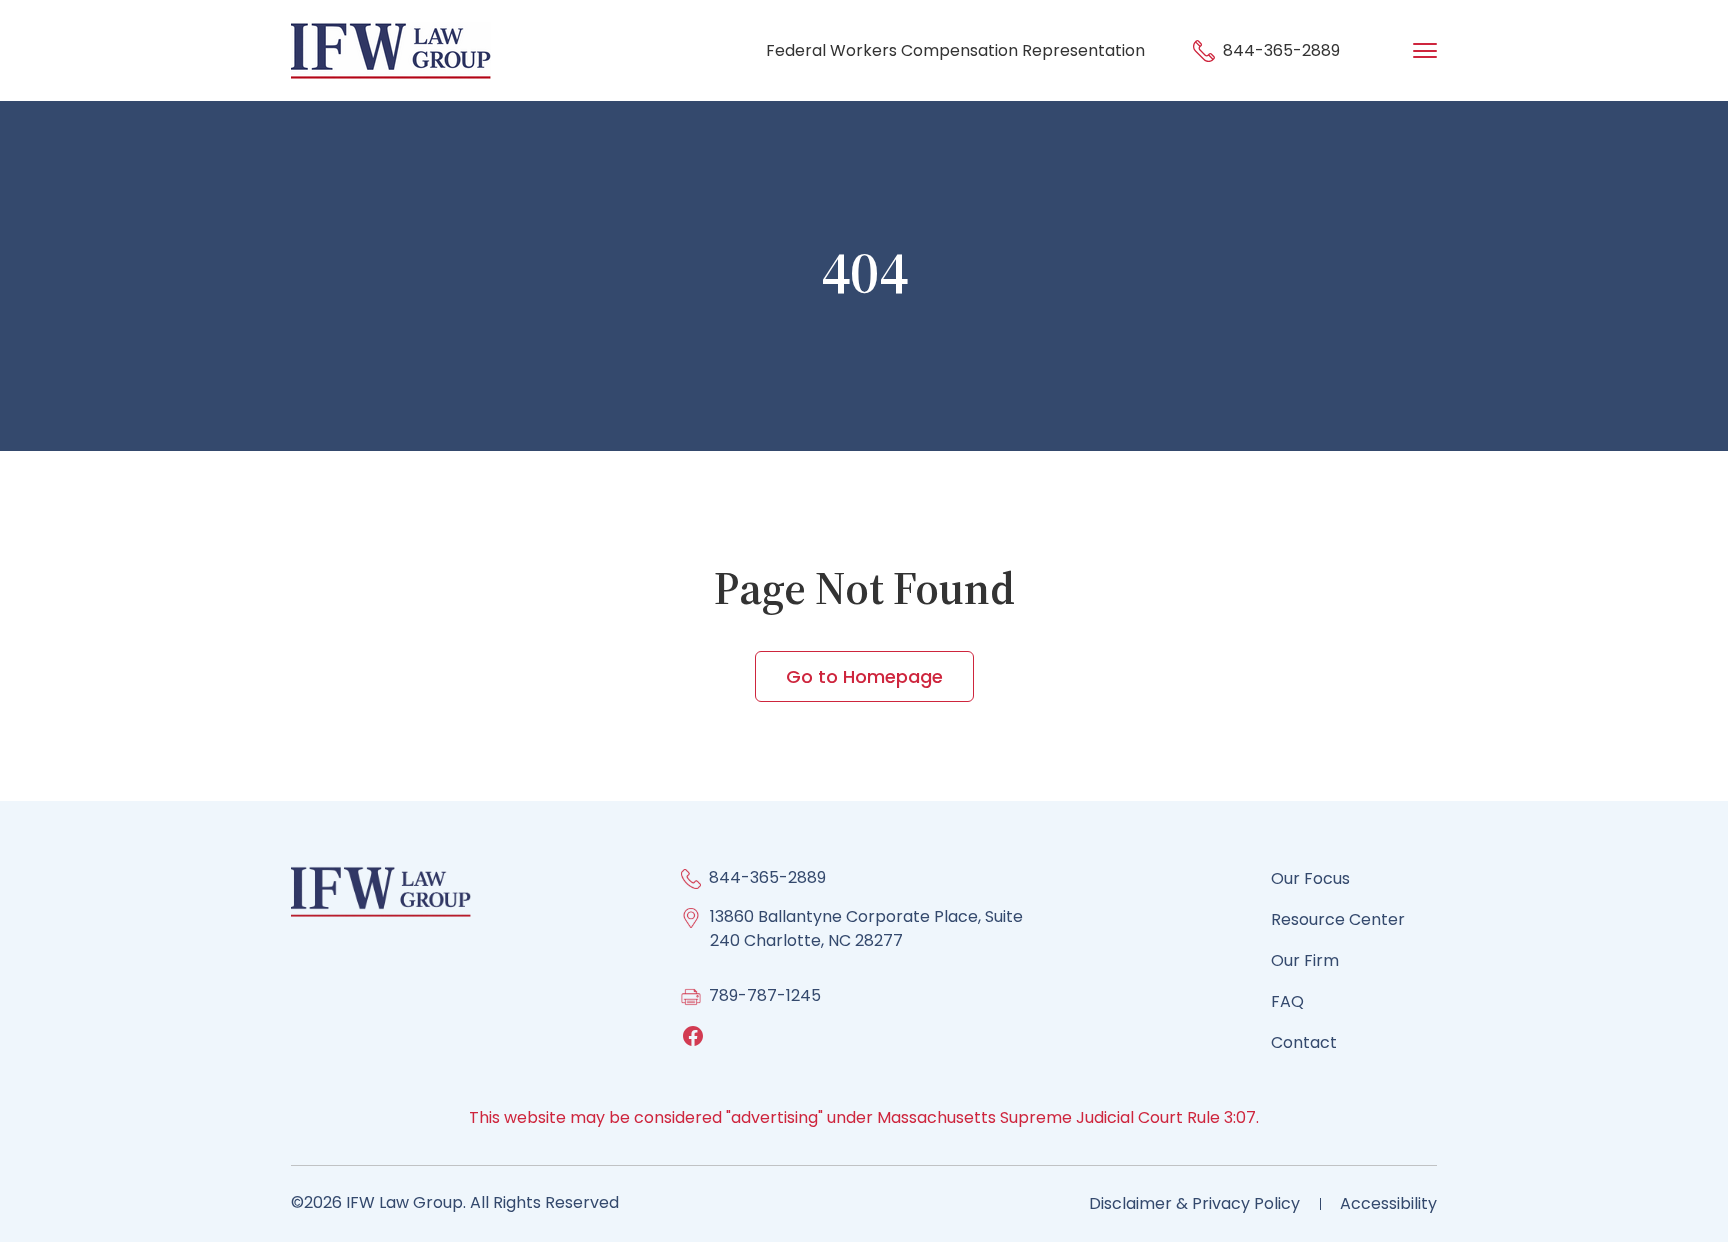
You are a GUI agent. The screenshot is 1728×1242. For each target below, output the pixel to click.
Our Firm (1305, 960)
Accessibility (1388, 1203)
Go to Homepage (864, 676)
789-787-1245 (765, 995)
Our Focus (1310, 878)
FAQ (1287, 1001)
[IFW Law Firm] (391, 49)
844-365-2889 (1279, 50)
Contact (1304, 1042)
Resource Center (1338, 919)
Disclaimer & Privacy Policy (1194, 1203)
